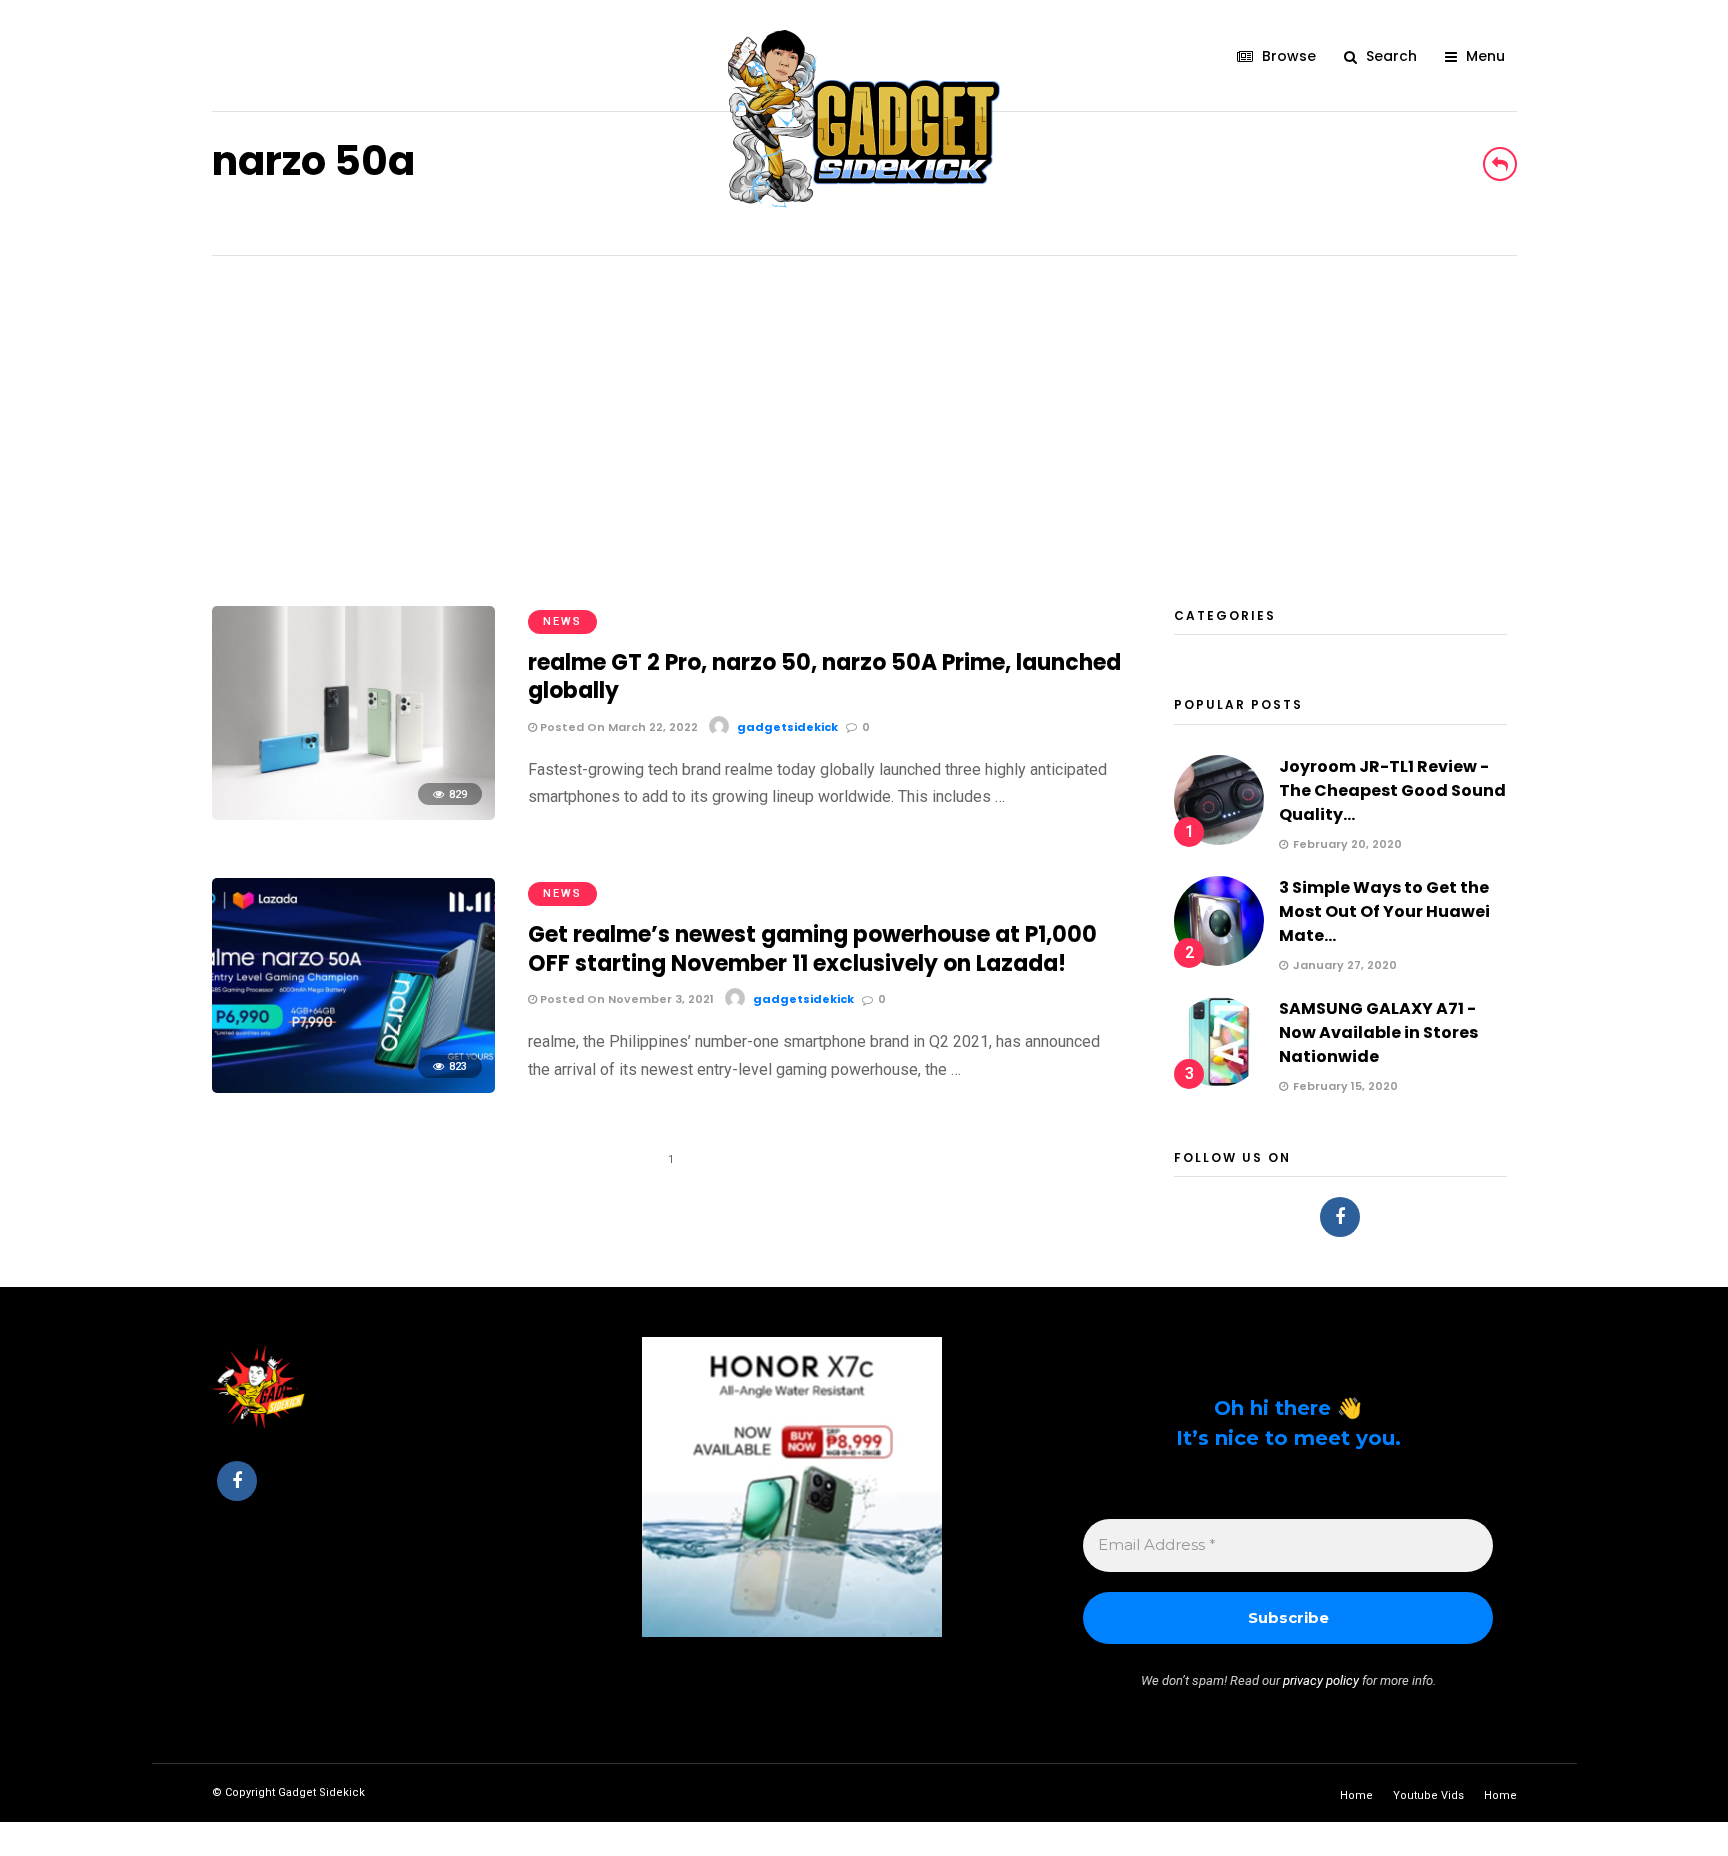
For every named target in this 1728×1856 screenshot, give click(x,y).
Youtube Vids (1428, 1795)
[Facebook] (1340, 1217)
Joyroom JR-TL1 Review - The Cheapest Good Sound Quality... (1392, 790)
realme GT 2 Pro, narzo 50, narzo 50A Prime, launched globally (824, 677)
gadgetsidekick (787, 727)
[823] (353, 1087)
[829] (353, 814)
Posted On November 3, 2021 (625, 999)
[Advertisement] (864, 406)
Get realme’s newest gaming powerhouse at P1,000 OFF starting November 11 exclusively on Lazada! (812, 949)
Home (1356, 1795)
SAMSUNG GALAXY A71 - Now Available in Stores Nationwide (1378, 1032)
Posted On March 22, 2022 (617, 727)
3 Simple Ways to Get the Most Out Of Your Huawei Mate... (1384, 911)
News (562, 621)
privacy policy (1321, 1680)
